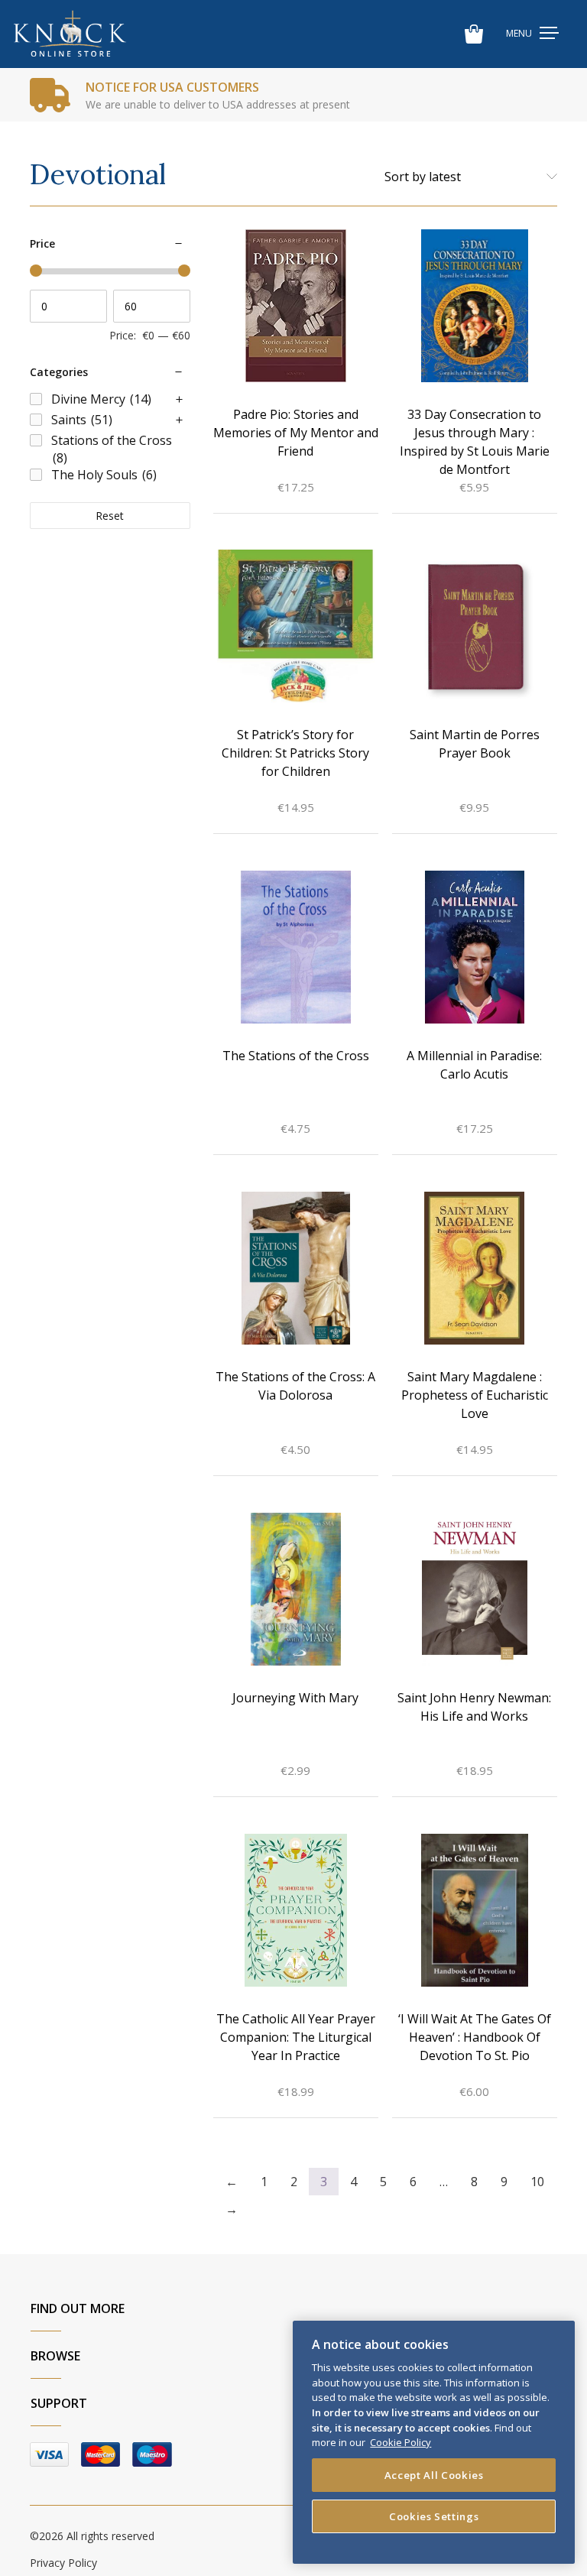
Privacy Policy (63, 2563)
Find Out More (78, 2308)
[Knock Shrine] (70, 34)
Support (59, 2403)
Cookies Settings (434, 2516)
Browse (55, 2356)
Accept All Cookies (434, 2475)
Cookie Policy (401, 2442)
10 (537, 2182)
